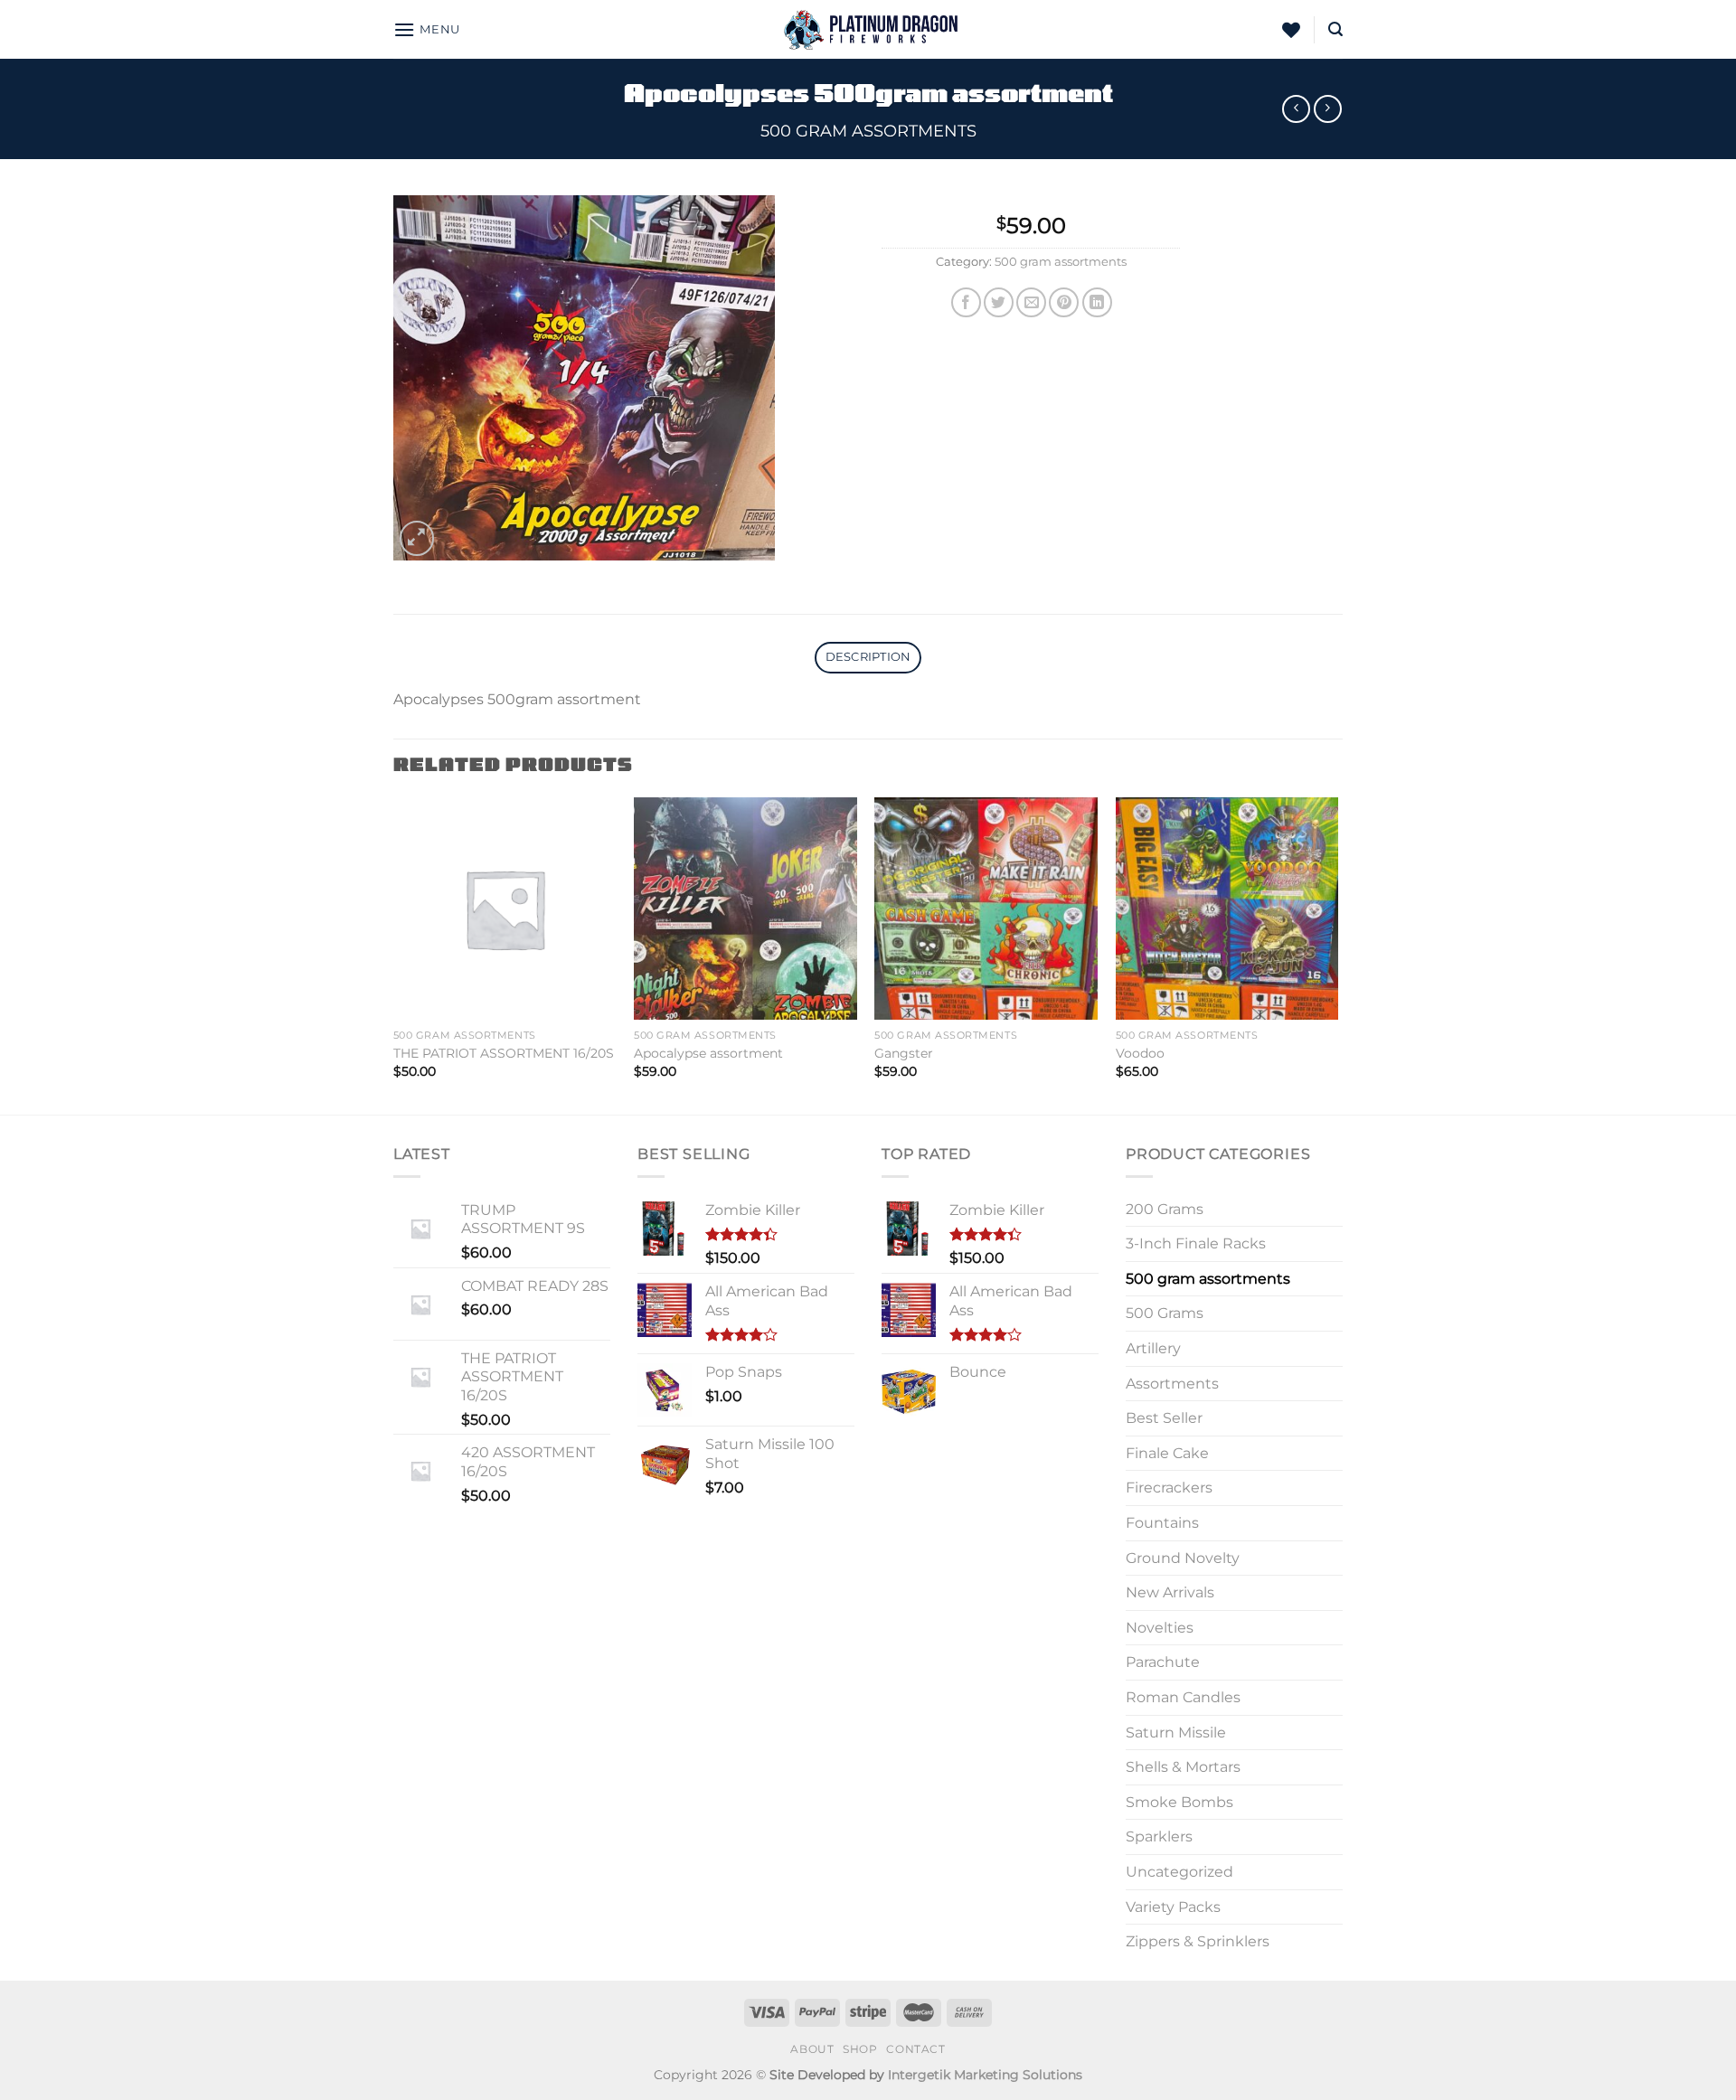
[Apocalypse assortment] (745, 909)
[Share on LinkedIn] (1097, 302)
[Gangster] (986, 909)
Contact (915, 2049)
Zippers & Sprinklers (1198, 1941)
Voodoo (1140, 1053)
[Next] (1337, 954)
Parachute (1163, 1662)
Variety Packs (1173, 1907)
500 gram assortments (868, 131)
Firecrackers (1169, 1488)
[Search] (1335, 29)
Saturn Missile (1176, 1733)
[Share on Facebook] (966, 302)
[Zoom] (417, 538)
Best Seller (1164, 1418)
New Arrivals (1170, 1592)
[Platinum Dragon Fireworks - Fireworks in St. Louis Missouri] (868, 29)
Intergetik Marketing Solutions (985, 2075)
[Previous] (394, 954)
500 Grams (1165, 1313)
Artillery (1153, 1348)
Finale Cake (1167, 1453)
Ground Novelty (1183, 1558)
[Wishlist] (1291, 30)
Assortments (1172, 1384)
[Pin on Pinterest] (1064, 302)
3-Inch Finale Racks (1196, 1243)
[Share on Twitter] (999, 302)
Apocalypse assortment (708, 1053)
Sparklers (1159, 1836)
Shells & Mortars (1183, 1767)
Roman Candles (1183, 1697)
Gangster (904, 1053)
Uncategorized (1179, 1872)
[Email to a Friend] (1031, 302)
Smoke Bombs (1179, 1802)
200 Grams (1165, 1209)
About (812, 2049)
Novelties (1160, 1628)
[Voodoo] (1227, 909)
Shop (860, 2049)
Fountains (1162, 1523)
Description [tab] (868, 657)
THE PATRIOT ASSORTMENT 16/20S (504, 1053)
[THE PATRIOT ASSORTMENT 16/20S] (505, 909)
